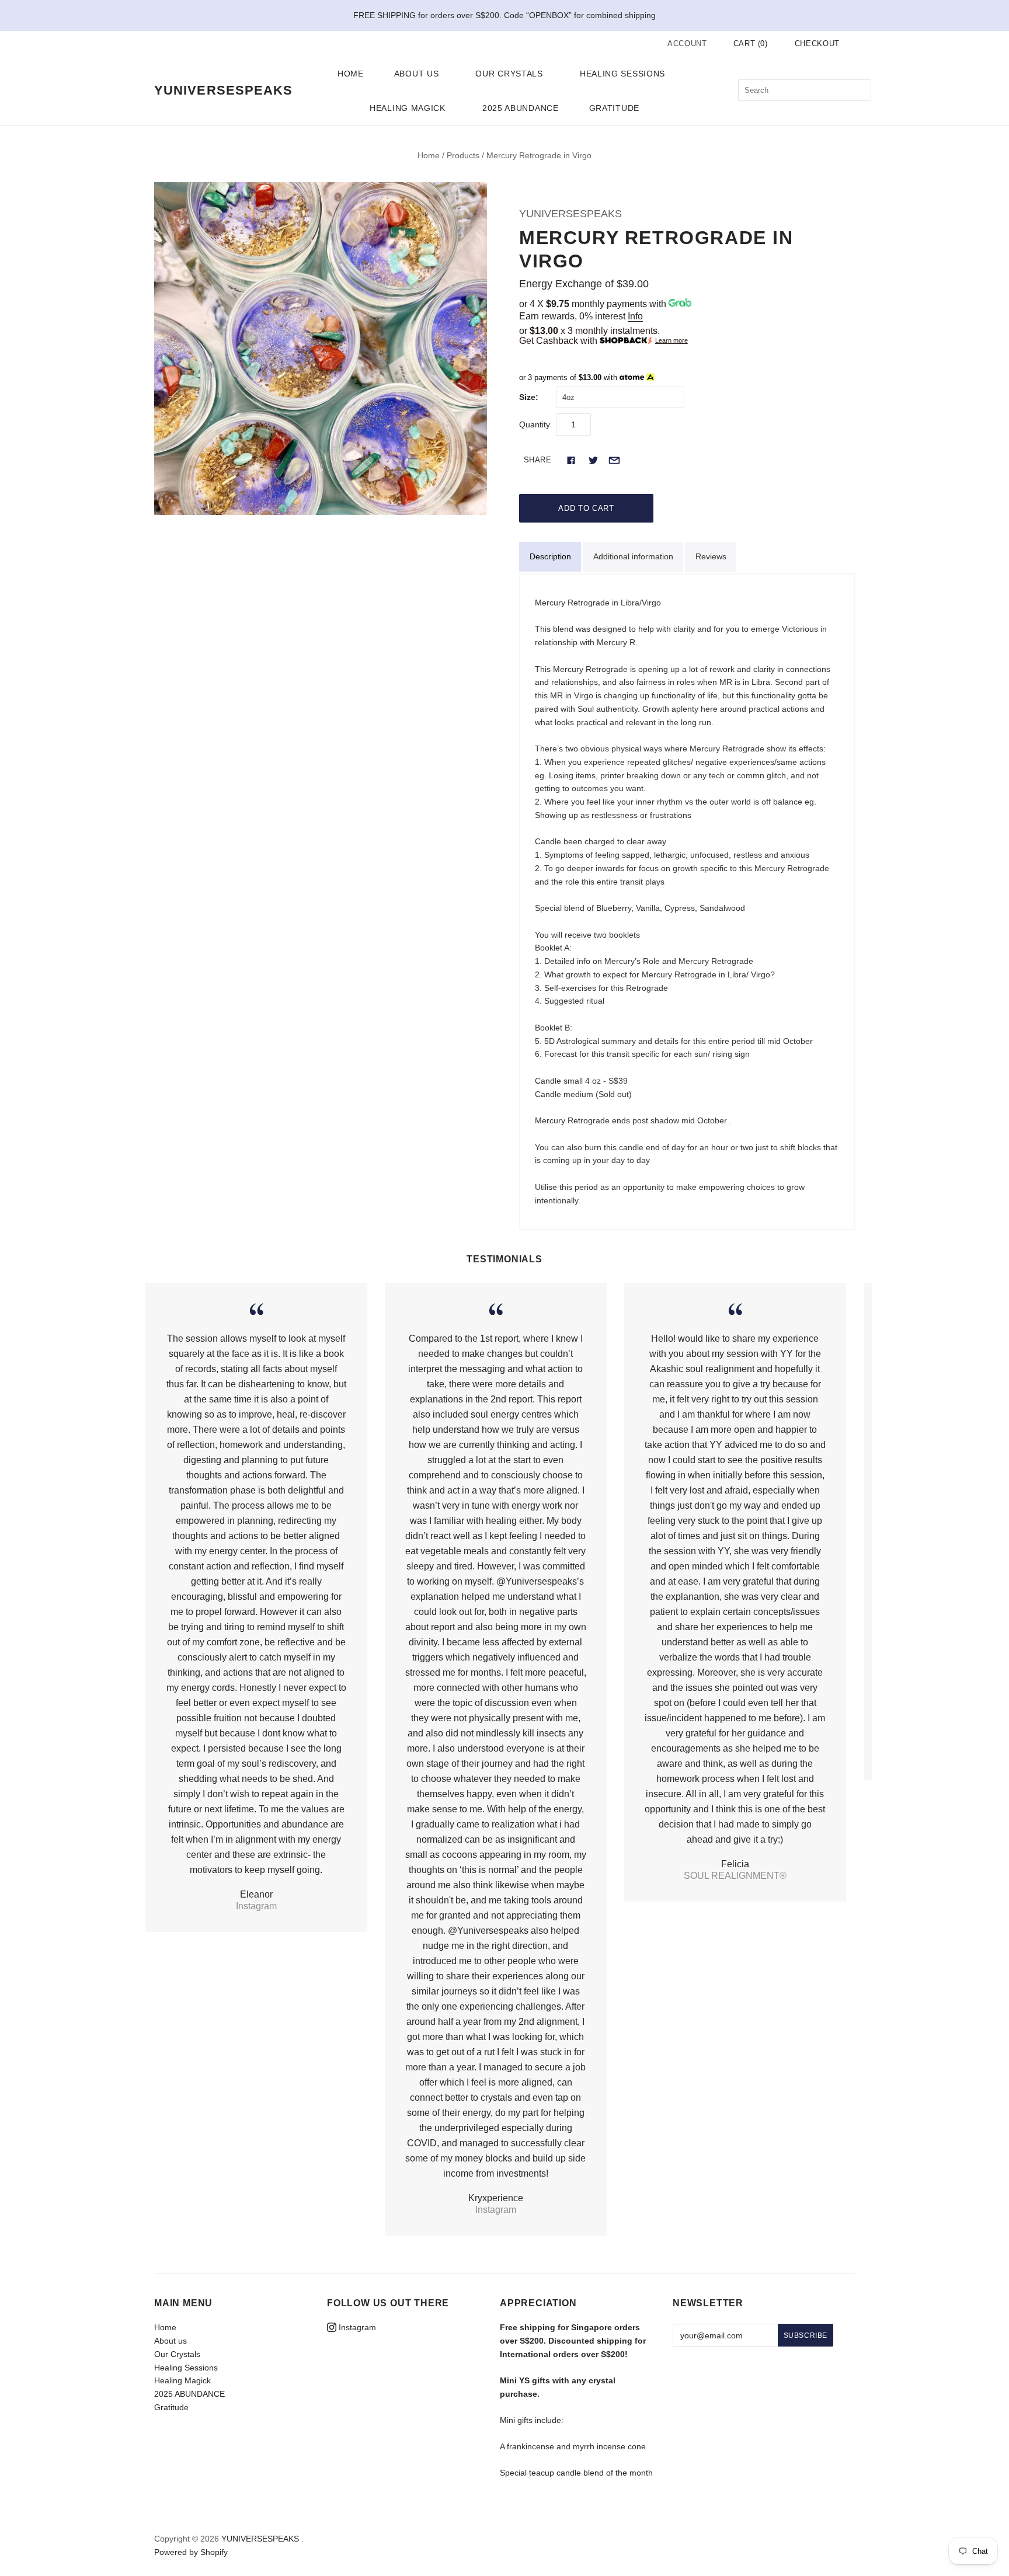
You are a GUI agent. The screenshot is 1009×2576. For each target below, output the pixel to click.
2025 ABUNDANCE (521, 108)
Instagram (356, 2327)
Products (463, 155)
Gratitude (614, 108)
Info (635, 316)
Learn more (671, 341)
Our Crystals (509, 74)
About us (417, 74)
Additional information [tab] (633, 556)
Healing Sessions (622, 74)
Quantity (535, 424)
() (751, 43)
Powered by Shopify (191, 2552)
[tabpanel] (687, 902)
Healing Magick (408, 108)
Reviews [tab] (711, 556)
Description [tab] (550, 556)
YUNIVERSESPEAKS (570, 214)
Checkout (817, 43)
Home (351, 74)
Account (687, 43)
